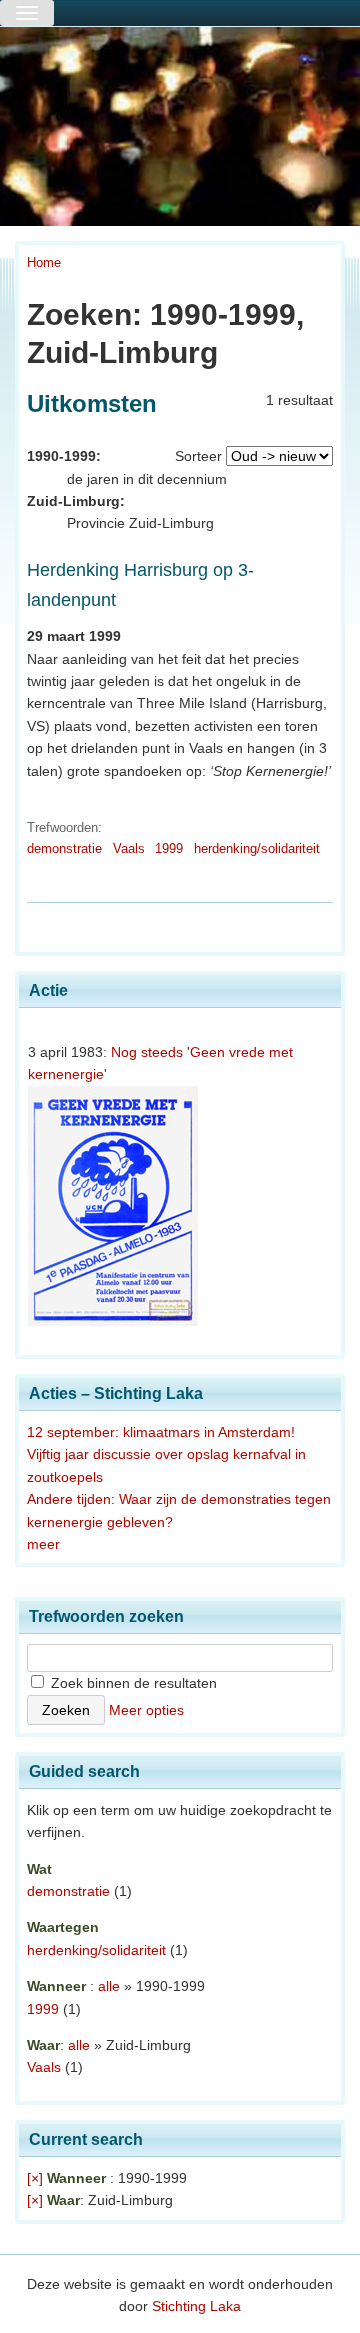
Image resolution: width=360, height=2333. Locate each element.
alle (109, 1986)
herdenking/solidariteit (257, 848)
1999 (169, 848)
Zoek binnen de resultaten (132, 1683)
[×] (35, 2178)
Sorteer (198, 456)
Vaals (129, 848)
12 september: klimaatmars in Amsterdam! (161, 1432)
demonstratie (64, 848)
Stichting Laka (196, 2306)
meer (43, 1544)
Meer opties (146, 1710)
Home (44, 262)
